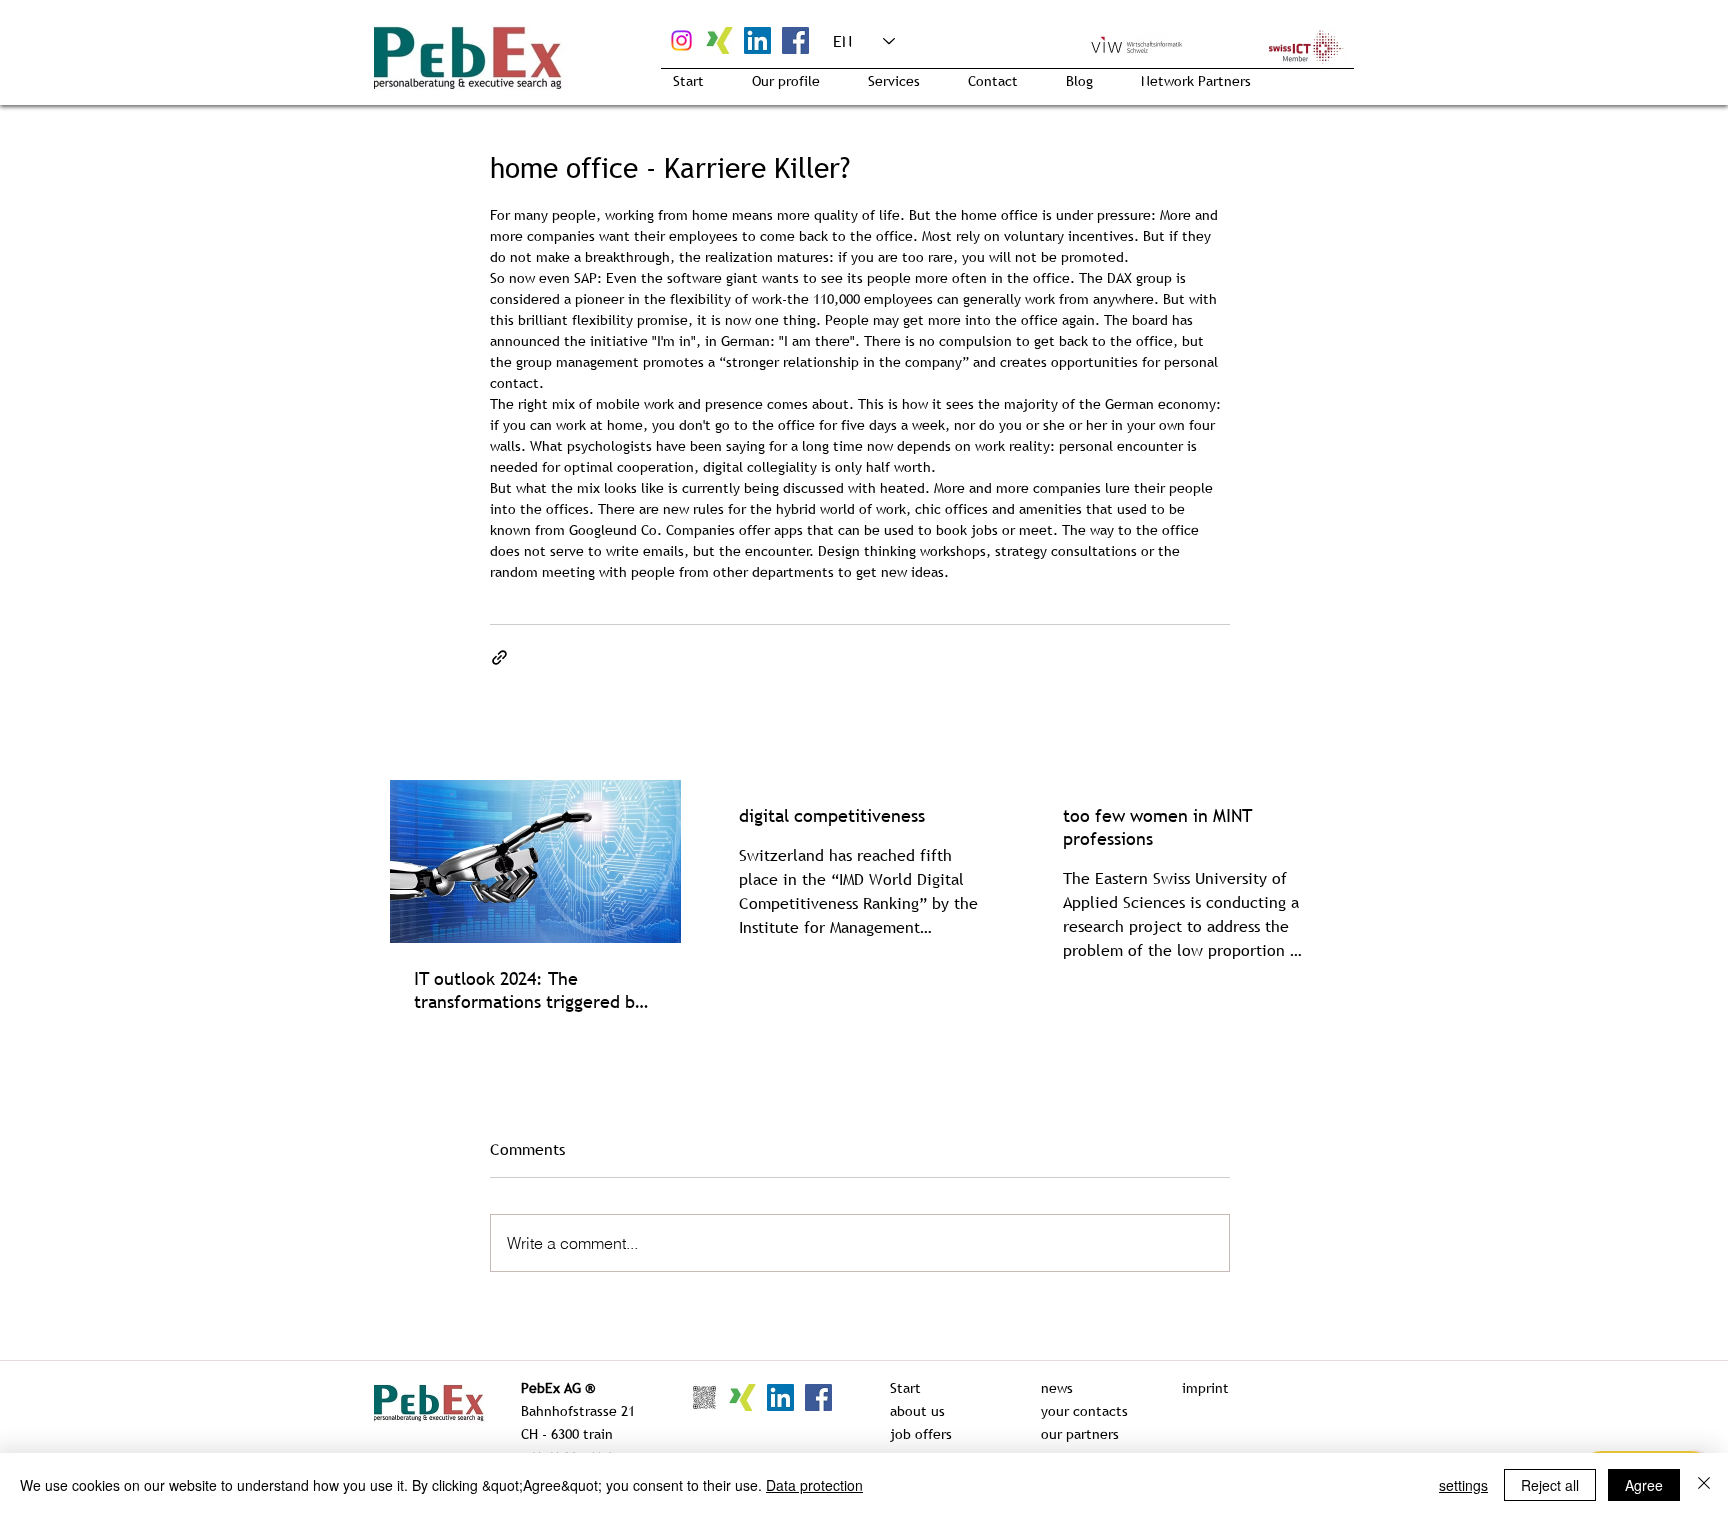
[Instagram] (681, 40)
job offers (921, 1434)
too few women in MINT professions (1157, 827)
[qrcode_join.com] (704, 1397)
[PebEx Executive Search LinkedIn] (757, 40)
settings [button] (1463, 1485)
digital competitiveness (832, 815)
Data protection (814, 1485)
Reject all (1550, 1485)
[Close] (1704, 1485)
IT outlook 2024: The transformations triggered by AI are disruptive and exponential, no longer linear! (534, 990)
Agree (1644, 1485)
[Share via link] (499, 657)
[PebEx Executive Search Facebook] (795, 40)
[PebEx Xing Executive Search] (719, 40)
